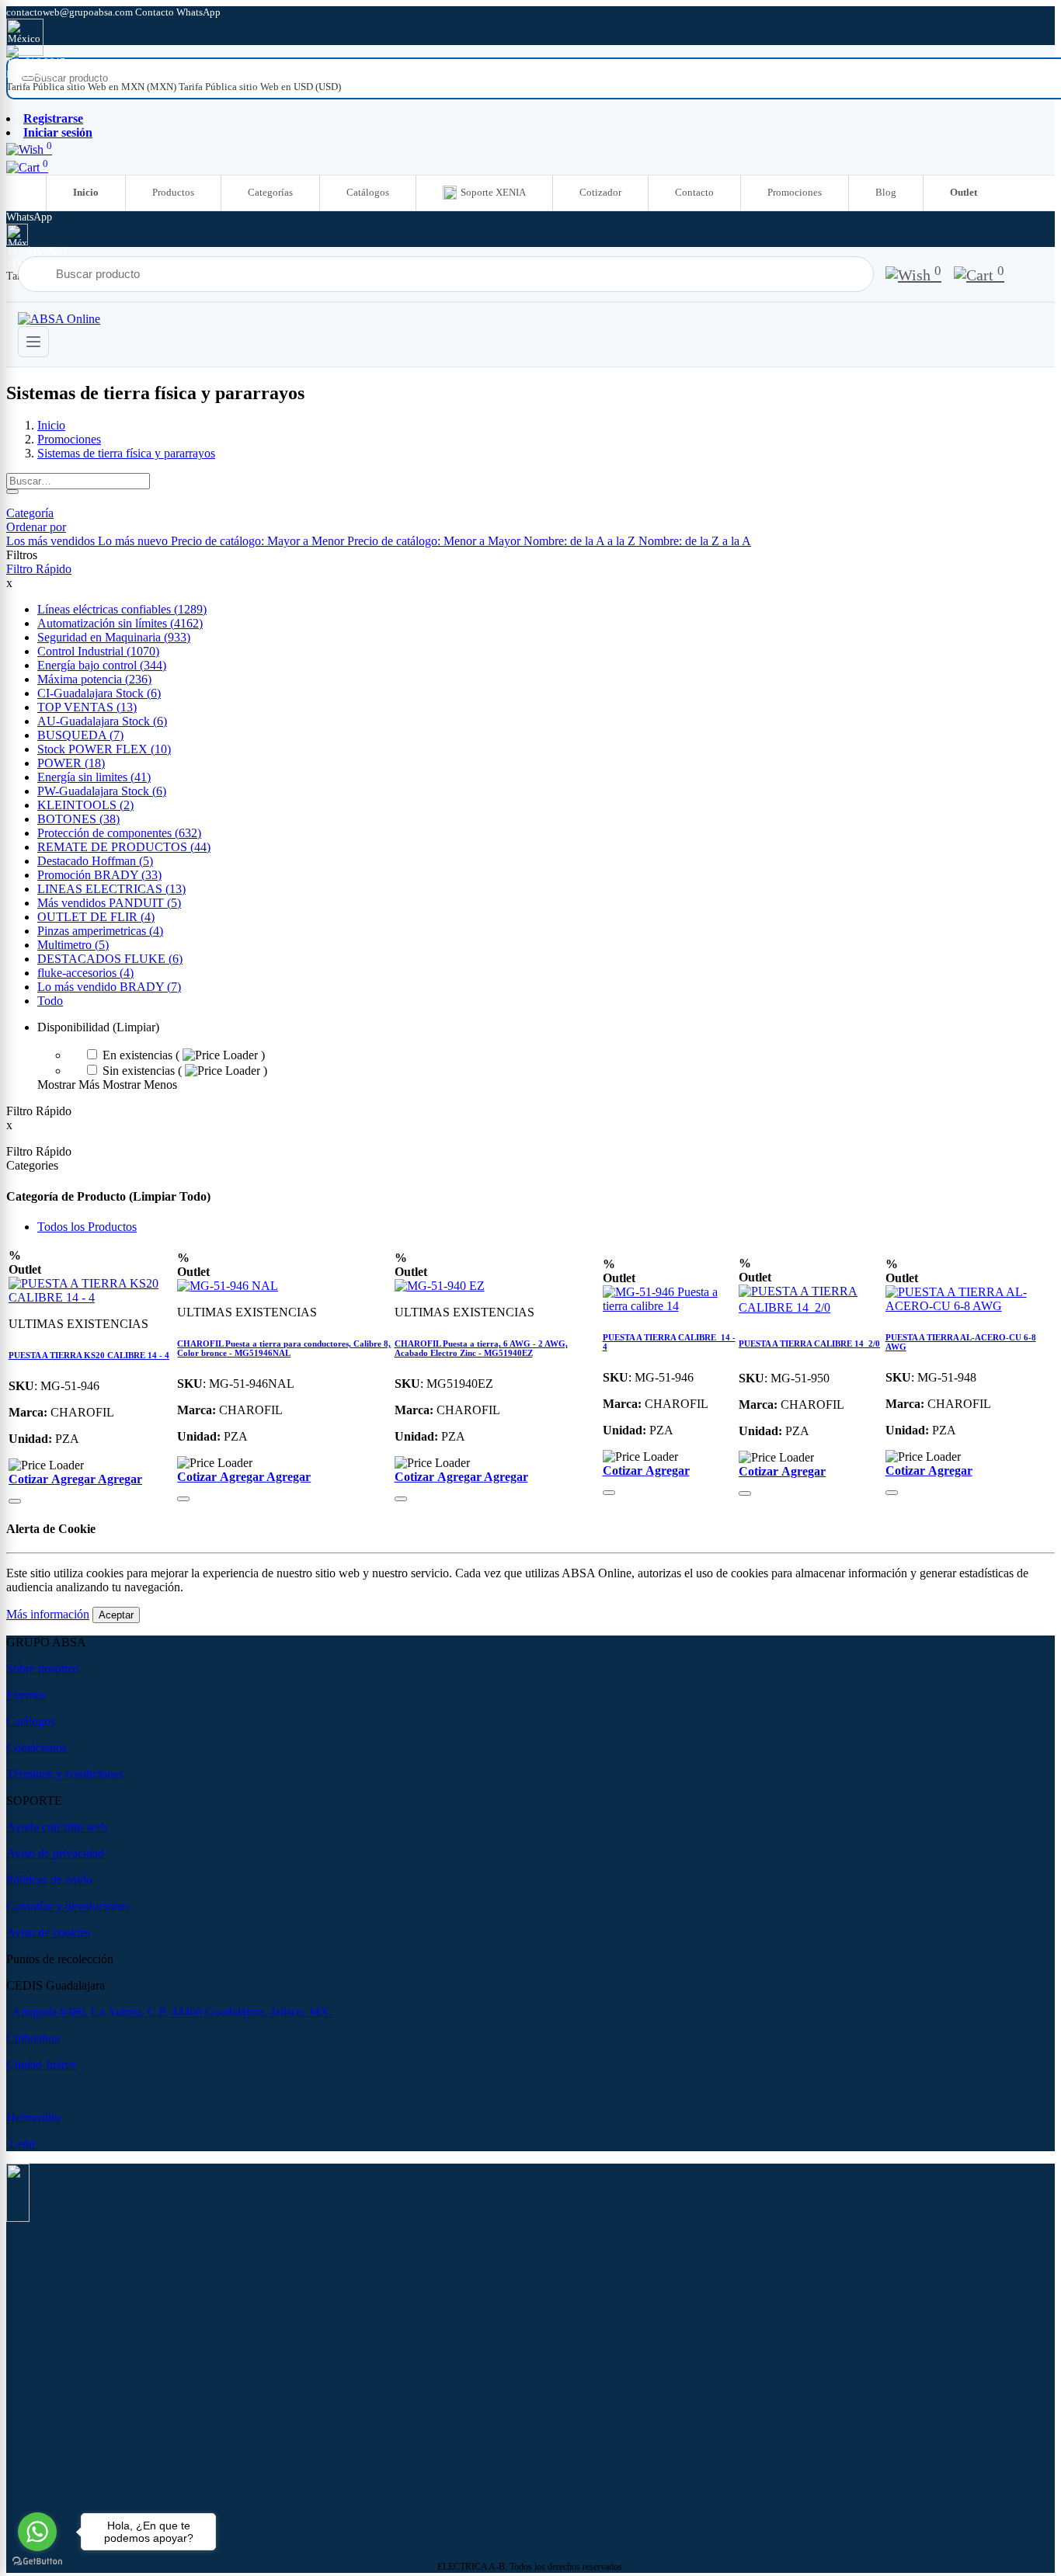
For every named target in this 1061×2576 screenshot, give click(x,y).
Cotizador (600, 192)
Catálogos (368, 192)
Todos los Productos (87, 1227)
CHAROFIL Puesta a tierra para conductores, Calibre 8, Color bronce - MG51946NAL (284, 1348)
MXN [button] (19, 74)
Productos (173, 192)
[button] (36, 527)
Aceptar (116, 1615)
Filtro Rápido (39, 569)
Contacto (694, 192)
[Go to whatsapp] (37, 2532)
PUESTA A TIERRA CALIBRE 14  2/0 (809, 1344)
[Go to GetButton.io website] (37, 2561)
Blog (886, 192)
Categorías (270, 192)
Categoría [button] (30, 513)
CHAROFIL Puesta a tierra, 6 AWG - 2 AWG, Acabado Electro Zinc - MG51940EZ (481, 1348)
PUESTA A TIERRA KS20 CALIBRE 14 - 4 (89, 1355)
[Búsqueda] (12, 492)
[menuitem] (92, 87)
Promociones (795, 192)
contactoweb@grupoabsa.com (71, 12)
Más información (48, 1614)
